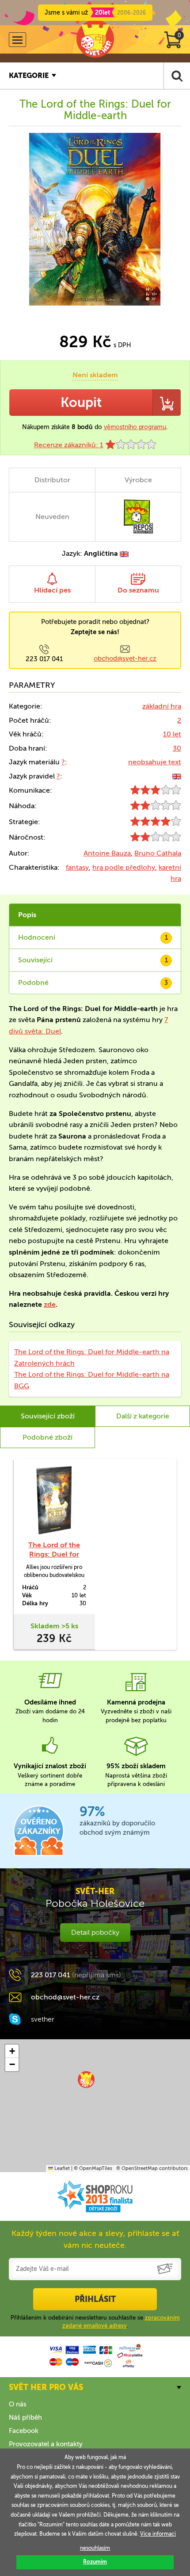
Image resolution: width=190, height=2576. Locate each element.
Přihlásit (95, 2299)
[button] (86, 2080)
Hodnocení (93, 937)
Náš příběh (25, 2417)
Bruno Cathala (158, 853)
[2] (156, 808)
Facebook (24, 2431)
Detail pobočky (95, 1932)
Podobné (93, 982)
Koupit (81, 403)
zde (50, 1304)
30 (177, 748)
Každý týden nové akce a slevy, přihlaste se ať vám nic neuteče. (95, 2239)
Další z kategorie (143, 1416)
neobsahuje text (155, 762)
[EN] (177, 776)
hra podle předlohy (124, 867)
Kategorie (29, 76)
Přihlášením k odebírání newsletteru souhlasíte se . (95, 2322)
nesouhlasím (95, 2548)
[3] (156, 792)
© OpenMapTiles (93, 2168)
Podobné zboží (47, 1437)
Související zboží (48, 1416)
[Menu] (17, 40)
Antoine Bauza (107, 853)
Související (93, 960)
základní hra (162, 706)
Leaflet (61, 2168)
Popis (27, 915)
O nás (18, 2404)
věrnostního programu (135, 427)
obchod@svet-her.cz (125, 659)
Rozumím (95, 2562)
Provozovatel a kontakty (46, 2444)
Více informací (158, 2534)
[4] (156, 823)
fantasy (77, 867)
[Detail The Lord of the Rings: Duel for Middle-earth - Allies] (54, 1499)
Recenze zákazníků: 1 (69, 445)
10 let (172, 734)
